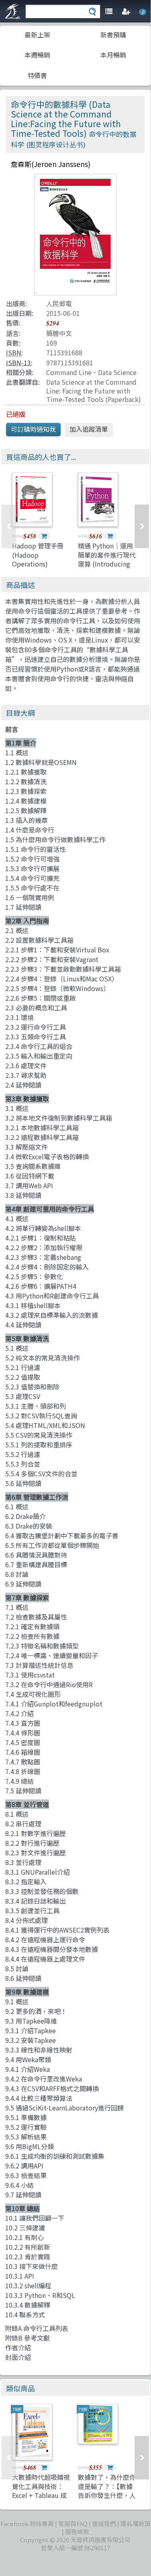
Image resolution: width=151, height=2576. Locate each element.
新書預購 (113, 35)
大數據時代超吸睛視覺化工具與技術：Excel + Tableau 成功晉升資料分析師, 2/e (41, 2495)
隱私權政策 (136, 2523)
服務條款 (77, 2532)
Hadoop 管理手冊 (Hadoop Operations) (38, 555)
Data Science (117, 372)
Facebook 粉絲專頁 (27, 2523)
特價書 (37, 75)
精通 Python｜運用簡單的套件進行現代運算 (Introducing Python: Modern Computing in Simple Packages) (107, 568)
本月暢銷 (113, 55)
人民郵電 (59, 303)
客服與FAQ (73, 2523)
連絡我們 (104, 2523)
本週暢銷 (37, 55)
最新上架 (37, 35)
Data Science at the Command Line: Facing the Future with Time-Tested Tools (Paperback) (94, 391)
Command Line (69, 372)
